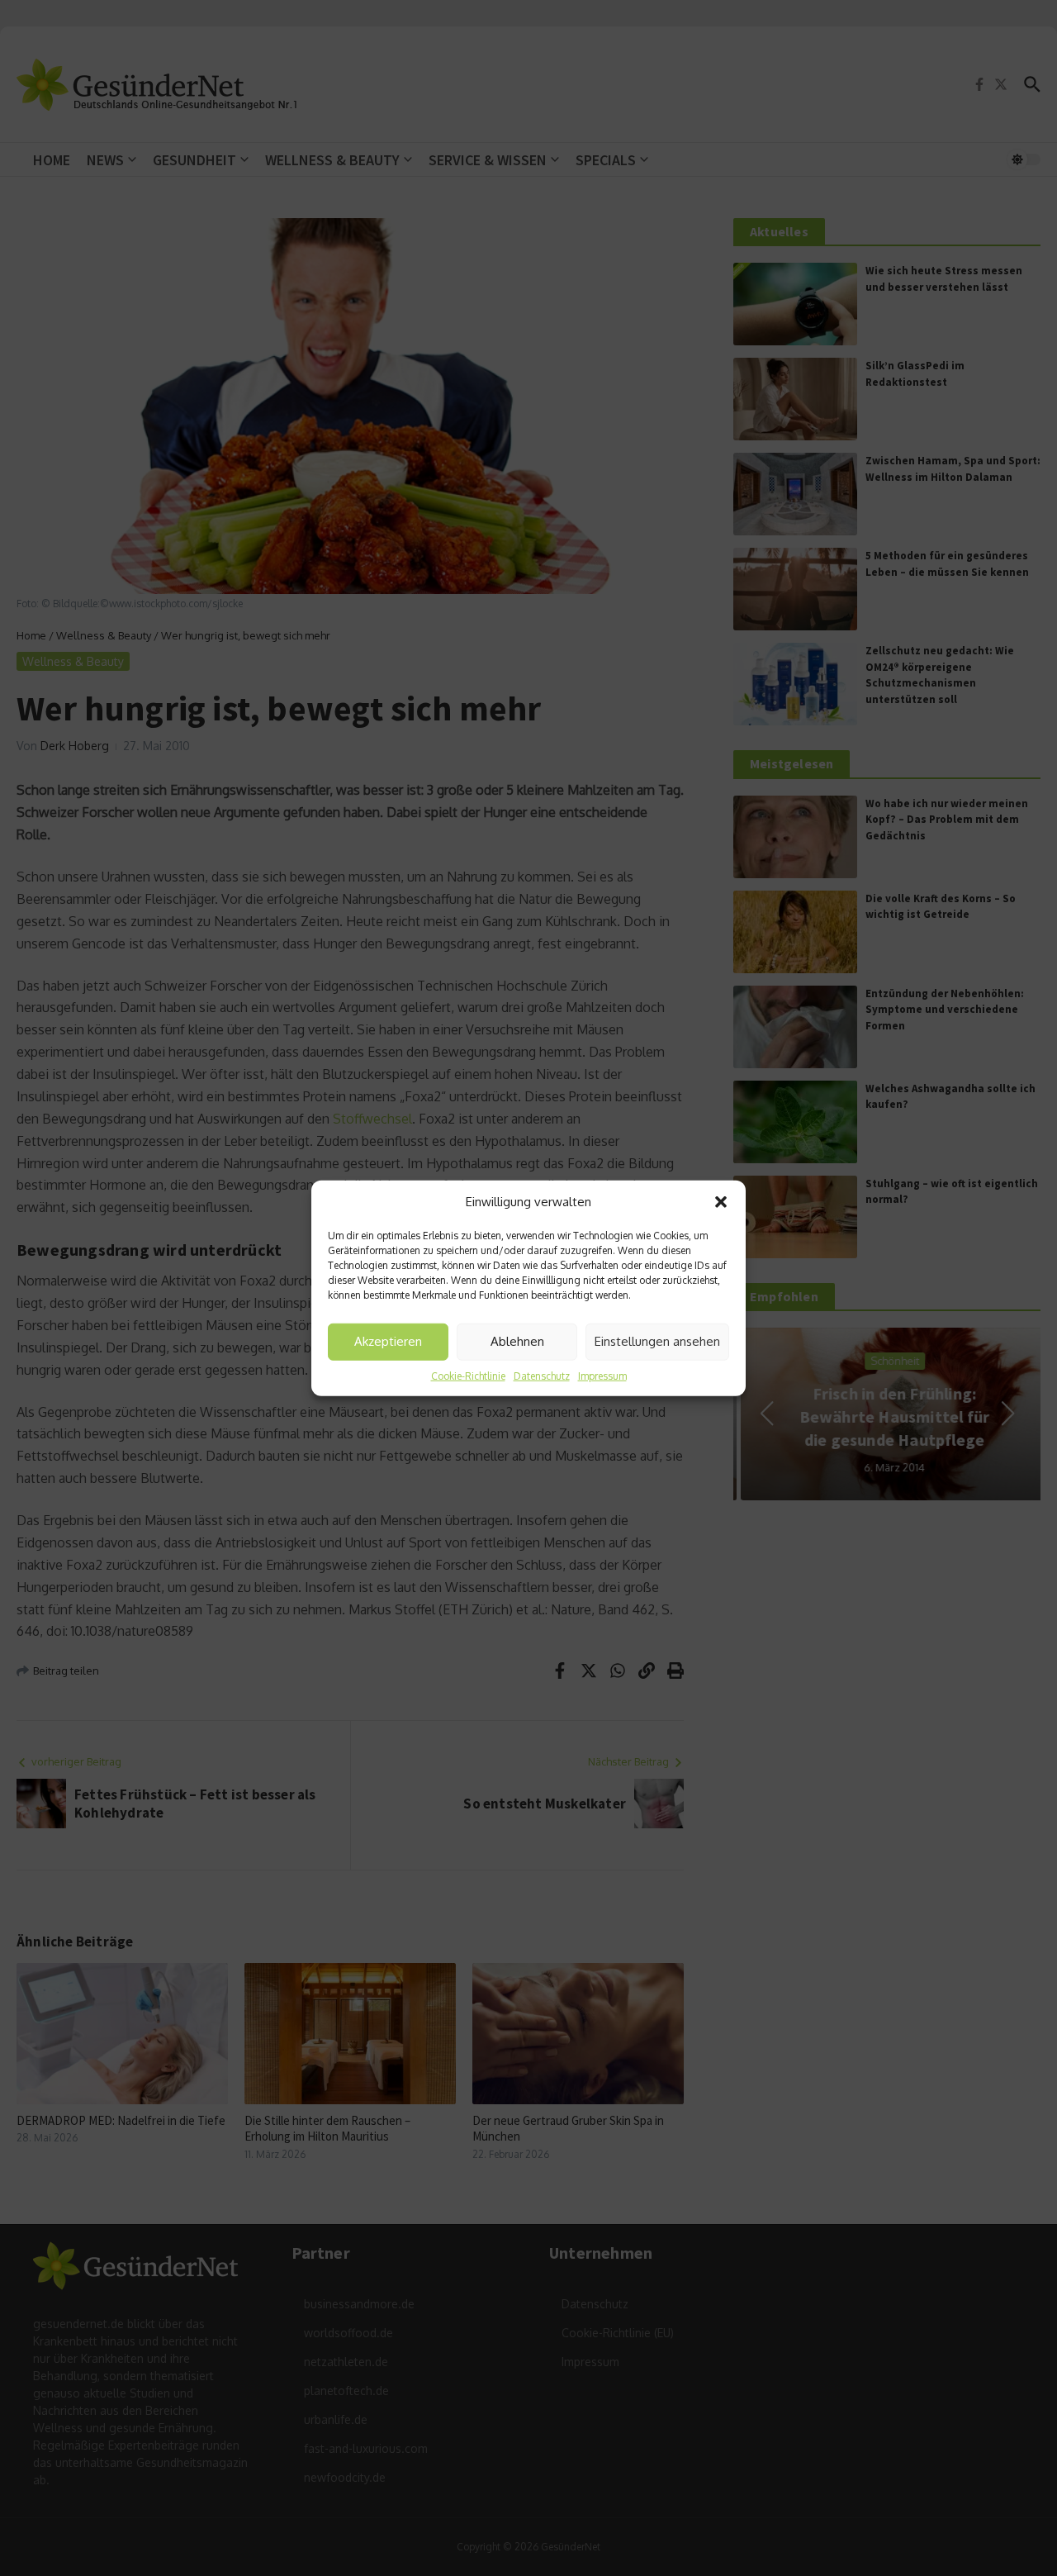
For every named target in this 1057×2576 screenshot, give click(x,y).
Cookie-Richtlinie (468, 1375)
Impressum (602, 1375)
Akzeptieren (388, 1341)
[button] (721, 1202)
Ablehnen (517, 1341)
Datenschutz (542, 1375)
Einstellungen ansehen (657, 1341)
